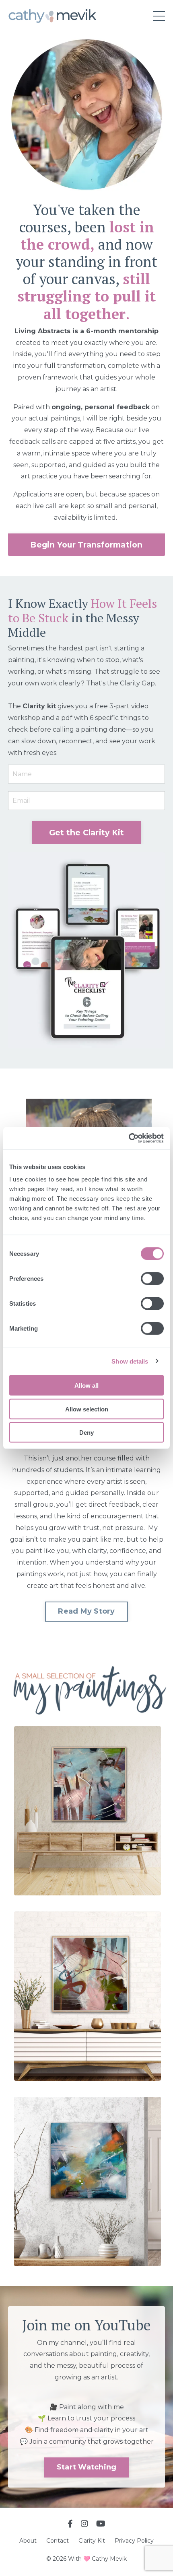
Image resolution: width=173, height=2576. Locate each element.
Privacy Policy (134, 2541)
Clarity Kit (92, 2541)
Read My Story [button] (86, 1611)
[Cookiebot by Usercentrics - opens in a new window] (129, 1138)
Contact (58, 2541)
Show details (130, 1361)
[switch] (152, 1279)
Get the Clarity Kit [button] (87, 833)
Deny (86, 1433)
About (29, 2541)
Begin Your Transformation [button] (86, 545)
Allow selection (87, 1409)
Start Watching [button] (87, 2467)
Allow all (86, 1385)
